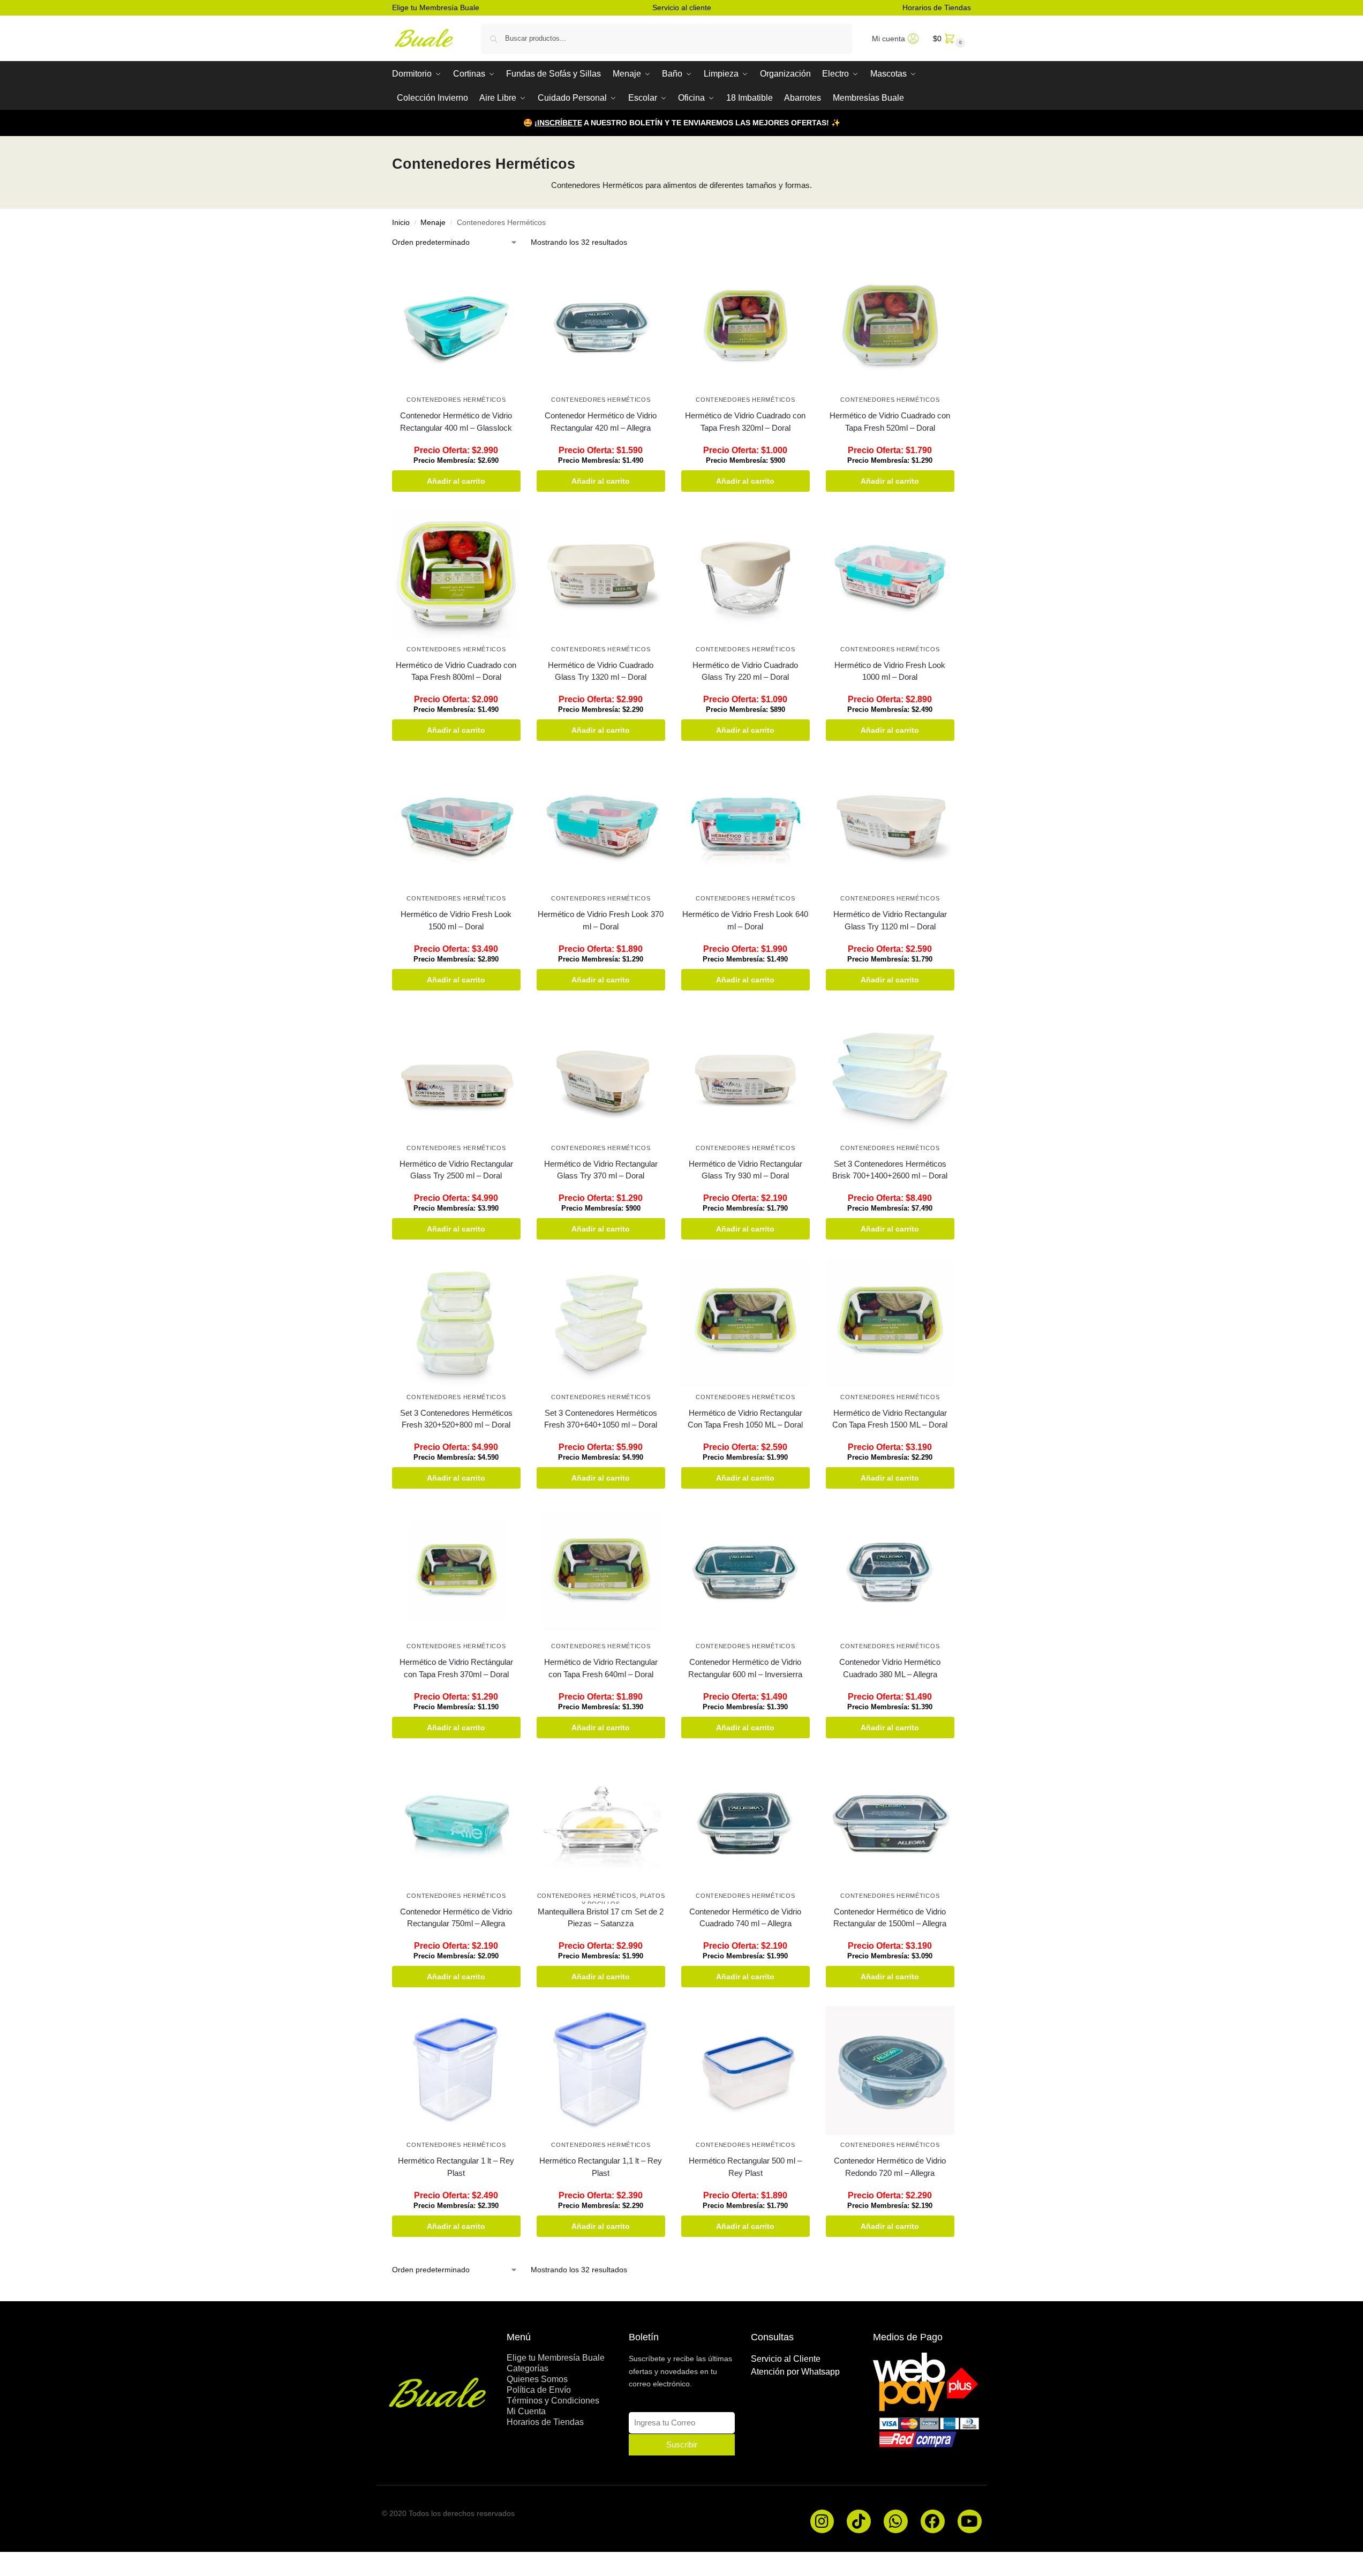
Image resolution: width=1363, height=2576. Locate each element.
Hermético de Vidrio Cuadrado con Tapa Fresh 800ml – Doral (456, 671)
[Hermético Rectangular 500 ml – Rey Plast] (745, 2070)
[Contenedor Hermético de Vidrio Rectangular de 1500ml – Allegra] (890, 1821)
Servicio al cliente (682, 7)
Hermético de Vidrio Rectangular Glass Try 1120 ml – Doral (890, 920)
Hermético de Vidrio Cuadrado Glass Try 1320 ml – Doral (601, 671)
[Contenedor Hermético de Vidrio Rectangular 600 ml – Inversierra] (745, 1572)
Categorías (528, 2368)
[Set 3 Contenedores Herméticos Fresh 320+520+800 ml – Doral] (456, 1323)
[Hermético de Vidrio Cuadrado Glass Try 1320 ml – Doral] (601, 575)
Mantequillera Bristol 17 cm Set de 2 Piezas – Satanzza (601, 1918)
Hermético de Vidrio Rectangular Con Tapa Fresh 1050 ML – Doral (745, 1419)
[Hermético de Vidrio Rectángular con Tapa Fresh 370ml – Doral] (456, 1572)
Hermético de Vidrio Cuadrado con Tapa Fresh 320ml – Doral (745, 422)
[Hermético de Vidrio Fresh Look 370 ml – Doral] (601, 824)
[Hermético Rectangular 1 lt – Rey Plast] (456, 2070)
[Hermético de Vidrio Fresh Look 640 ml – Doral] (745, 824)
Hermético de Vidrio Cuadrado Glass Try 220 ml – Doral (745, 671)
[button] (948, 38)
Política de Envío (539, 2390)
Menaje (433, 223)
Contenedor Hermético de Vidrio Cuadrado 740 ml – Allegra (745, 1918)
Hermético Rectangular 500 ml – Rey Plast (745, 2167)
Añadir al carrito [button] (456, 481)
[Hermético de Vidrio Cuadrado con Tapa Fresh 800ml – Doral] (456, 575)
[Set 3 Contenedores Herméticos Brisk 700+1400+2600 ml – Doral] (890, 1073)
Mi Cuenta (526, 2411)
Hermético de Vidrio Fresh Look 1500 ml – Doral (456, 920)
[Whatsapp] (896, 2522)
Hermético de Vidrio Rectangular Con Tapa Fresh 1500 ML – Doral (890, 1419)
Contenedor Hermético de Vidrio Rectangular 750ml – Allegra (456, 1918)
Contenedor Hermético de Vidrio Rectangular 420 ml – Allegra (601, 422)
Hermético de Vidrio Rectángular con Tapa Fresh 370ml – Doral (456, 1668)
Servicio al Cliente (786, 2359)
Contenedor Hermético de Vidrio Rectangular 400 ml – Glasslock (456, 422)
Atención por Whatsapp (795, 2372)
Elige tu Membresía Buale (436, 7)
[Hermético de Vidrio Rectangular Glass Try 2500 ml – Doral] (456, 1073)
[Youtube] (970, 2522)
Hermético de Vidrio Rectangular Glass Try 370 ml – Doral (601, 1170)
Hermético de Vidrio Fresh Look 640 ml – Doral (745, 920)
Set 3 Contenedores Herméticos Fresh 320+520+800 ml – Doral (456, 1419)
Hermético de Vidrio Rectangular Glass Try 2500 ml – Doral (456, 1170)
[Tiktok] (859, 2522)
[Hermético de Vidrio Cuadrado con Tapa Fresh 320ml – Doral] (745, 325)
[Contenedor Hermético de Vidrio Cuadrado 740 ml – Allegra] (745, 1821)
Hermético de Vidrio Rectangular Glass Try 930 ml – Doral (745, 1170)
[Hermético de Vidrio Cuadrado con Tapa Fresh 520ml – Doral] (890, 325)
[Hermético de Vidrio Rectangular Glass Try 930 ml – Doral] (745, 1073)
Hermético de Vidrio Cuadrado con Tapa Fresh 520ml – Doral (890, 422)
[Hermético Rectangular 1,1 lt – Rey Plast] (601, 2070)
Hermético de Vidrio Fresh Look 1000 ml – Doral (890, 671)
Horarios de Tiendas (937, 7)
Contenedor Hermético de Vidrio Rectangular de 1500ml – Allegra (890, 1918)
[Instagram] (822, 2522)
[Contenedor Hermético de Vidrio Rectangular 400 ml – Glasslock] (456, 325)
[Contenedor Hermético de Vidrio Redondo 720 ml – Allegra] (890, 2070)
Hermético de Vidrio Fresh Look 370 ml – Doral (601, 920)
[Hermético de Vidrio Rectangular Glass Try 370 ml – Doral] (601, 1073)
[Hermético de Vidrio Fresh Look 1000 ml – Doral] (890, 575)
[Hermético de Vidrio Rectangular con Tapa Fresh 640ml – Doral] (601, 1572)
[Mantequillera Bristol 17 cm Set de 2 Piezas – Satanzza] (601, 1821)
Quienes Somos (537, 2379)
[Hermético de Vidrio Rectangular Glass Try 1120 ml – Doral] (890, 824)
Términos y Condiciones (553, 2401)
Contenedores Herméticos (456, 400)
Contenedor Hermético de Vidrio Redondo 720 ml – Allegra (890, 2167)
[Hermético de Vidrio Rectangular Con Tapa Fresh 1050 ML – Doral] (745, 1323)
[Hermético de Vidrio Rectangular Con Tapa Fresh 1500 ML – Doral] (890, 1323)
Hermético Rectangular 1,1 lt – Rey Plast (601, 2167)
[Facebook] (933, 2522)
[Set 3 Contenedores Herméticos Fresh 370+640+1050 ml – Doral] (601, 1323)
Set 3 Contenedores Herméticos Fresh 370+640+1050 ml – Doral (601, 1419)
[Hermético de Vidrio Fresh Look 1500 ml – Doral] (456, 824)
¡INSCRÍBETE (558, 123)
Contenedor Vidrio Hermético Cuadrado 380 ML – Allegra (890, 1668)
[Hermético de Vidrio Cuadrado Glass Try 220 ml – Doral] (745, 575)
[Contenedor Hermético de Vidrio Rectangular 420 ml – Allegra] (601, 325)
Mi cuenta (888, 39)
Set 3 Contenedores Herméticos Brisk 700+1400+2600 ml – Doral (890, 1170)
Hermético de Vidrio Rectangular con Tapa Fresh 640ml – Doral (601, 1668)
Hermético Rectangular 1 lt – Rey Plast (456, 2167)
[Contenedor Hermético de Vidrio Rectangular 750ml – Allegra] (456, 1821)
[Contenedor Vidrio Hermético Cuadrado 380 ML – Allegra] (890, 1572)
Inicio (401, 223)
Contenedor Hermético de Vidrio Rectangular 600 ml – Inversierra (745, 1668)
